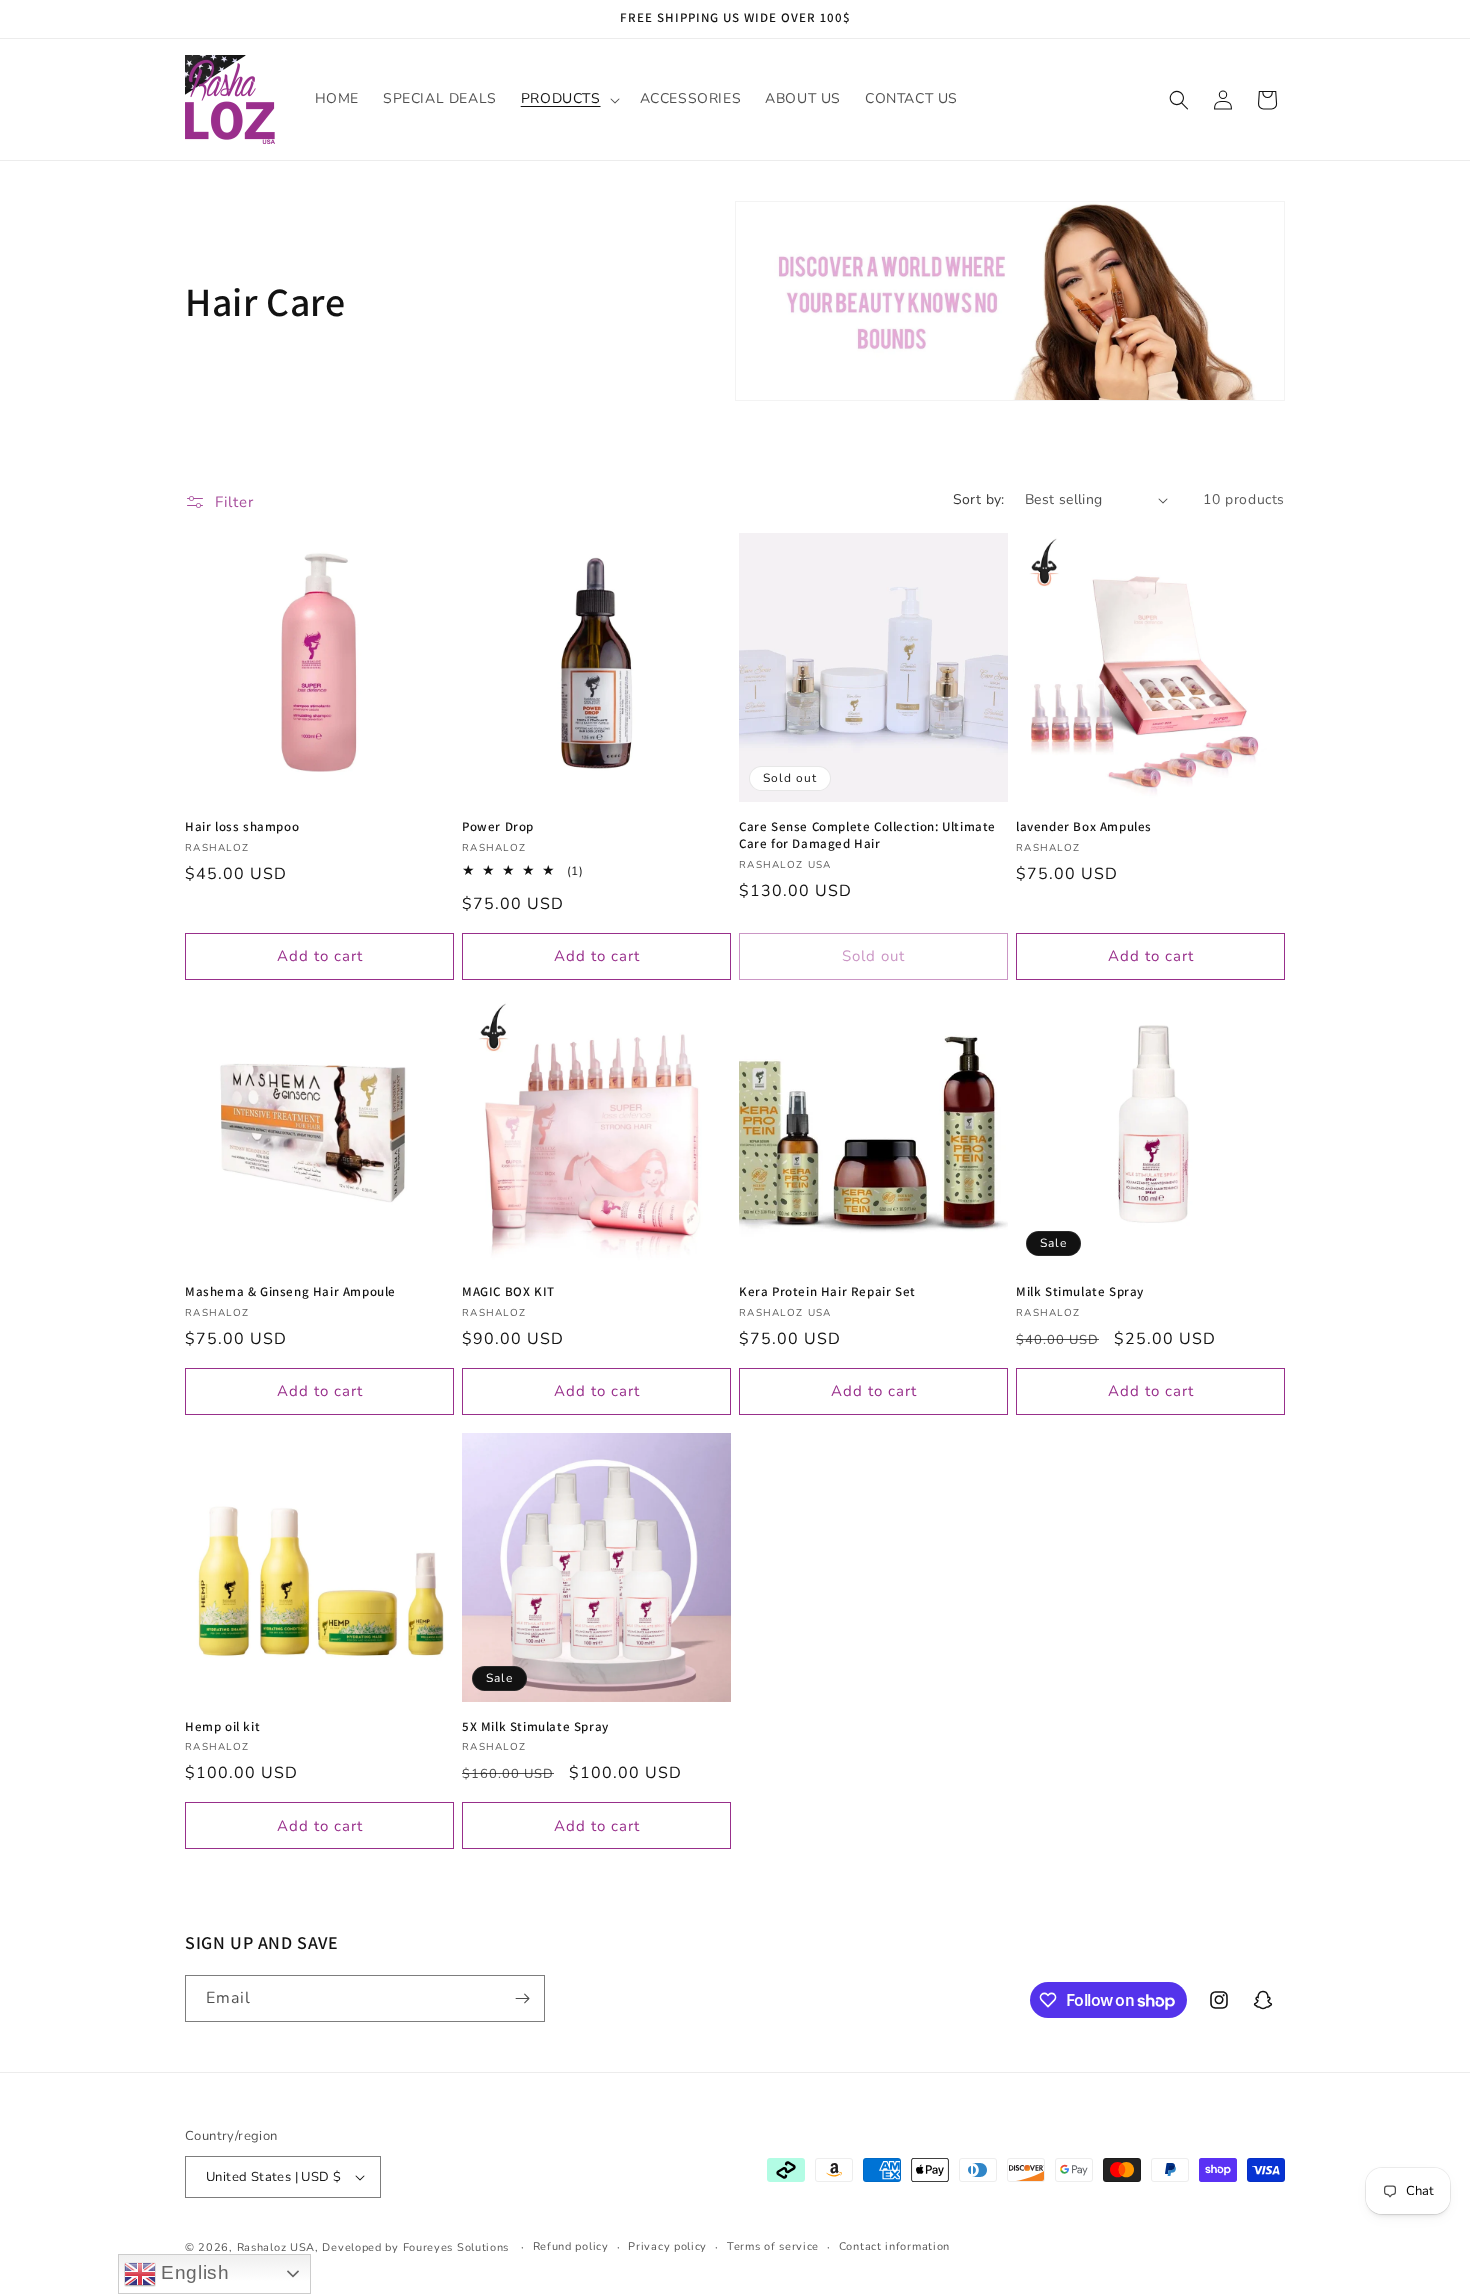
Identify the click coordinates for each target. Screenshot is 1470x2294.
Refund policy (571, 2246)
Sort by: (979, 499)
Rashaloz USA (276, 2247)
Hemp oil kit (222, 1727)
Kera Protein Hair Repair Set (827, 1292)
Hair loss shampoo (242, 827)
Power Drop (498, 827)
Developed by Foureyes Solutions (415, 2247)
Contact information (894, 2246)
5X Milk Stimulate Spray (535, 1727)
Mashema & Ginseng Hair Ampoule (290, 1292)
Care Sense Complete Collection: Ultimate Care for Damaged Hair (867, 835)
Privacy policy (667, 2246)
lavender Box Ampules (1084, 827)
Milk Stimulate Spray (1080, 1292)
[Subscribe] (522, 1998)
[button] (568, 99)
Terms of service (773, 2246)
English (193, 2272)
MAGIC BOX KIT (508, 1292)
